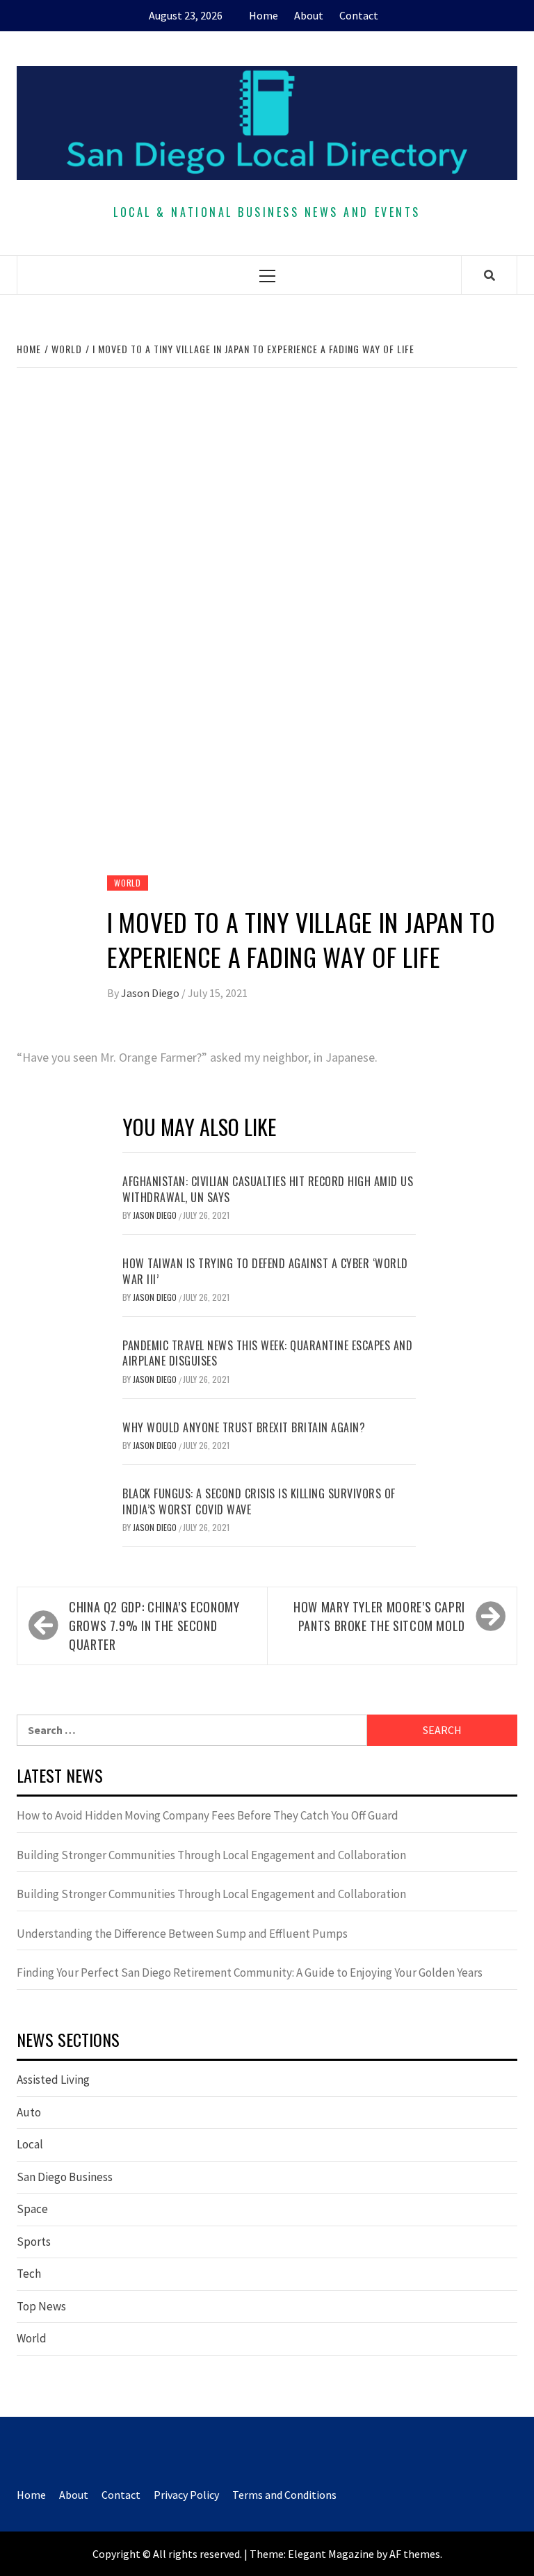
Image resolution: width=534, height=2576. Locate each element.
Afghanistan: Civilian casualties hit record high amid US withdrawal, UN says (268, 1189)
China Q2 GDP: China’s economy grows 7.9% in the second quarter (154, 1626)
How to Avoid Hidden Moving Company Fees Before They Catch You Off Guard (208, 1815)
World (128, 883)
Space (32, 2209)
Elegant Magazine (331, 2554)
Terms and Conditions (284, 2495)
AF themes (415, 2554)
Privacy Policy (186, 2495)
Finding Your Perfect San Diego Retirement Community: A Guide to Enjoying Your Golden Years (250, 1972)
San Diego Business (65, 2177)
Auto (29, 2112)
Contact (359, 15)
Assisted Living (53, 2080)
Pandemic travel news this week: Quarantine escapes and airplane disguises (267, 1353)
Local (30, 2144)
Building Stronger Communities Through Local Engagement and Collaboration (211, 1855)
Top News (41, 2306)
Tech (29, 2274)
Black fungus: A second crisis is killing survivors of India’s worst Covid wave (259, 1501)
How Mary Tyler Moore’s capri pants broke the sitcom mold (379, 1616)
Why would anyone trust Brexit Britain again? (244, 1427)
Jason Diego (151, 993)
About (309, 15)
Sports (34, 2242)
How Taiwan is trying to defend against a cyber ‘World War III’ (265, 1271)
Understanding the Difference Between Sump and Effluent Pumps (182, 1934)
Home (264, 15)
